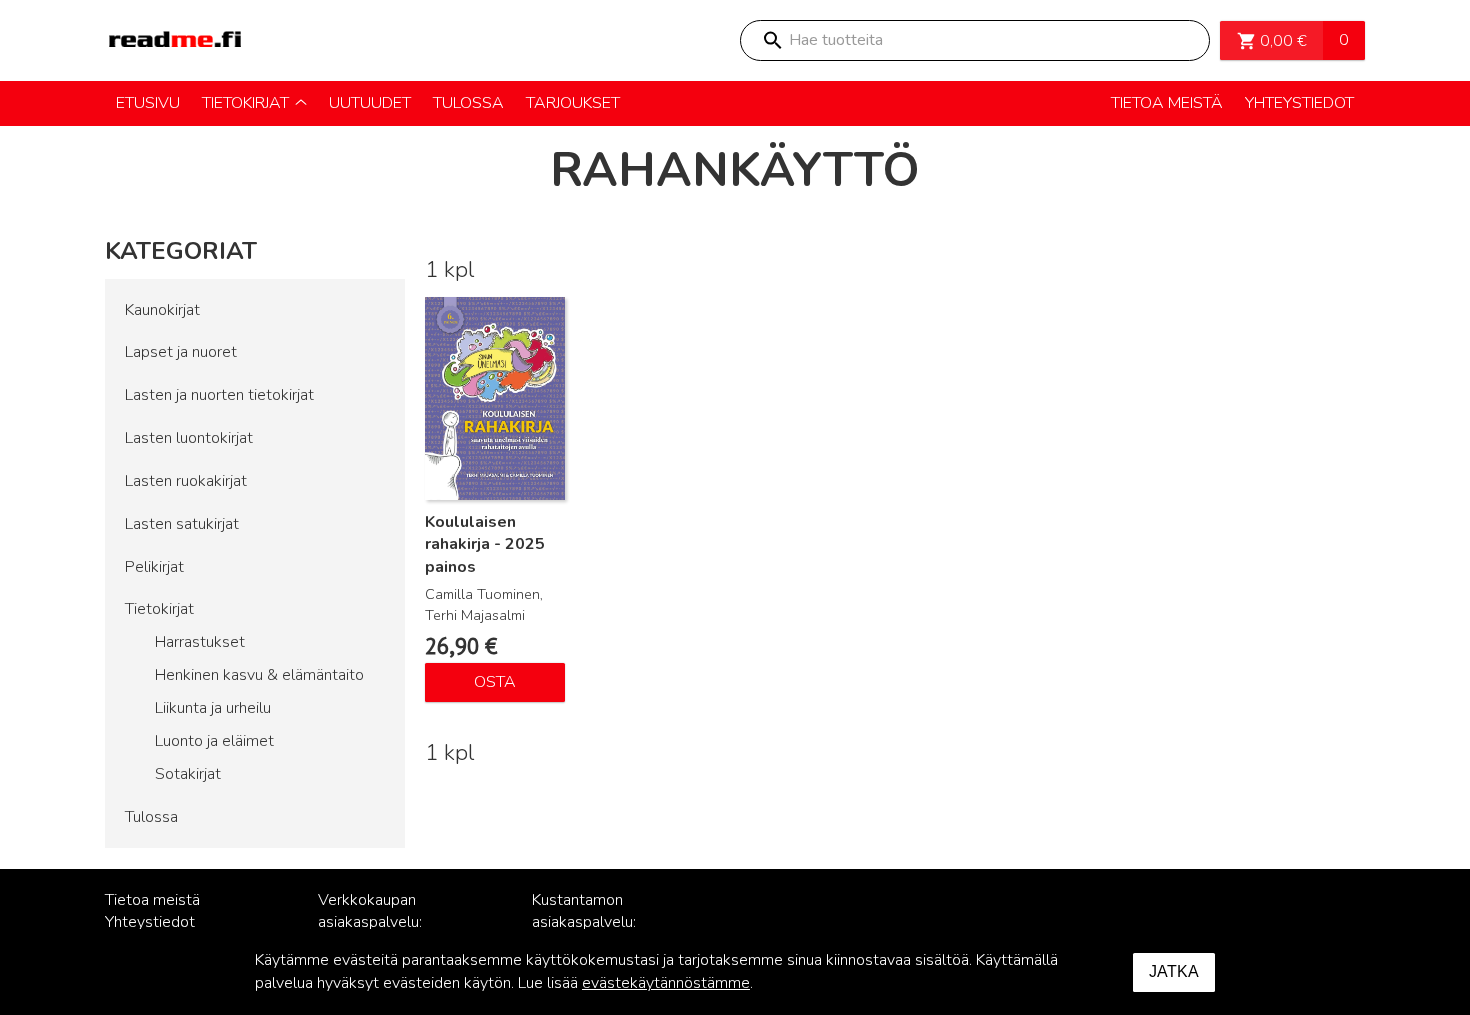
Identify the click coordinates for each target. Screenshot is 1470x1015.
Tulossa (151, 817)
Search (772, 40)
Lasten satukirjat (182, 524)
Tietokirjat (159, 609)
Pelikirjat (154, 567)
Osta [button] (495, 682)
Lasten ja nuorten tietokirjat (219, 395)
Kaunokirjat (162, 310)
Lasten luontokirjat (189, 438)
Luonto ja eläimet (214, 741)
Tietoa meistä (152, 900)
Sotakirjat (188, 774)
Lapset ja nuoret (181, 352)
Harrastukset (200, 642)
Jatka (1174, 971)
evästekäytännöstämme (666, 983)
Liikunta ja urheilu (213, 708)
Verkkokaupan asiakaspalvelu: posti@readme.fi (375, 923)
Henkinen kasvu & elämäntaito (259, 675)
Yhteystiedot (150, 922)
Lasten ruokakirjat (186, 481)
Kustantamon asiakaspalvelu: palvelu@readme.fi (597, 923)
